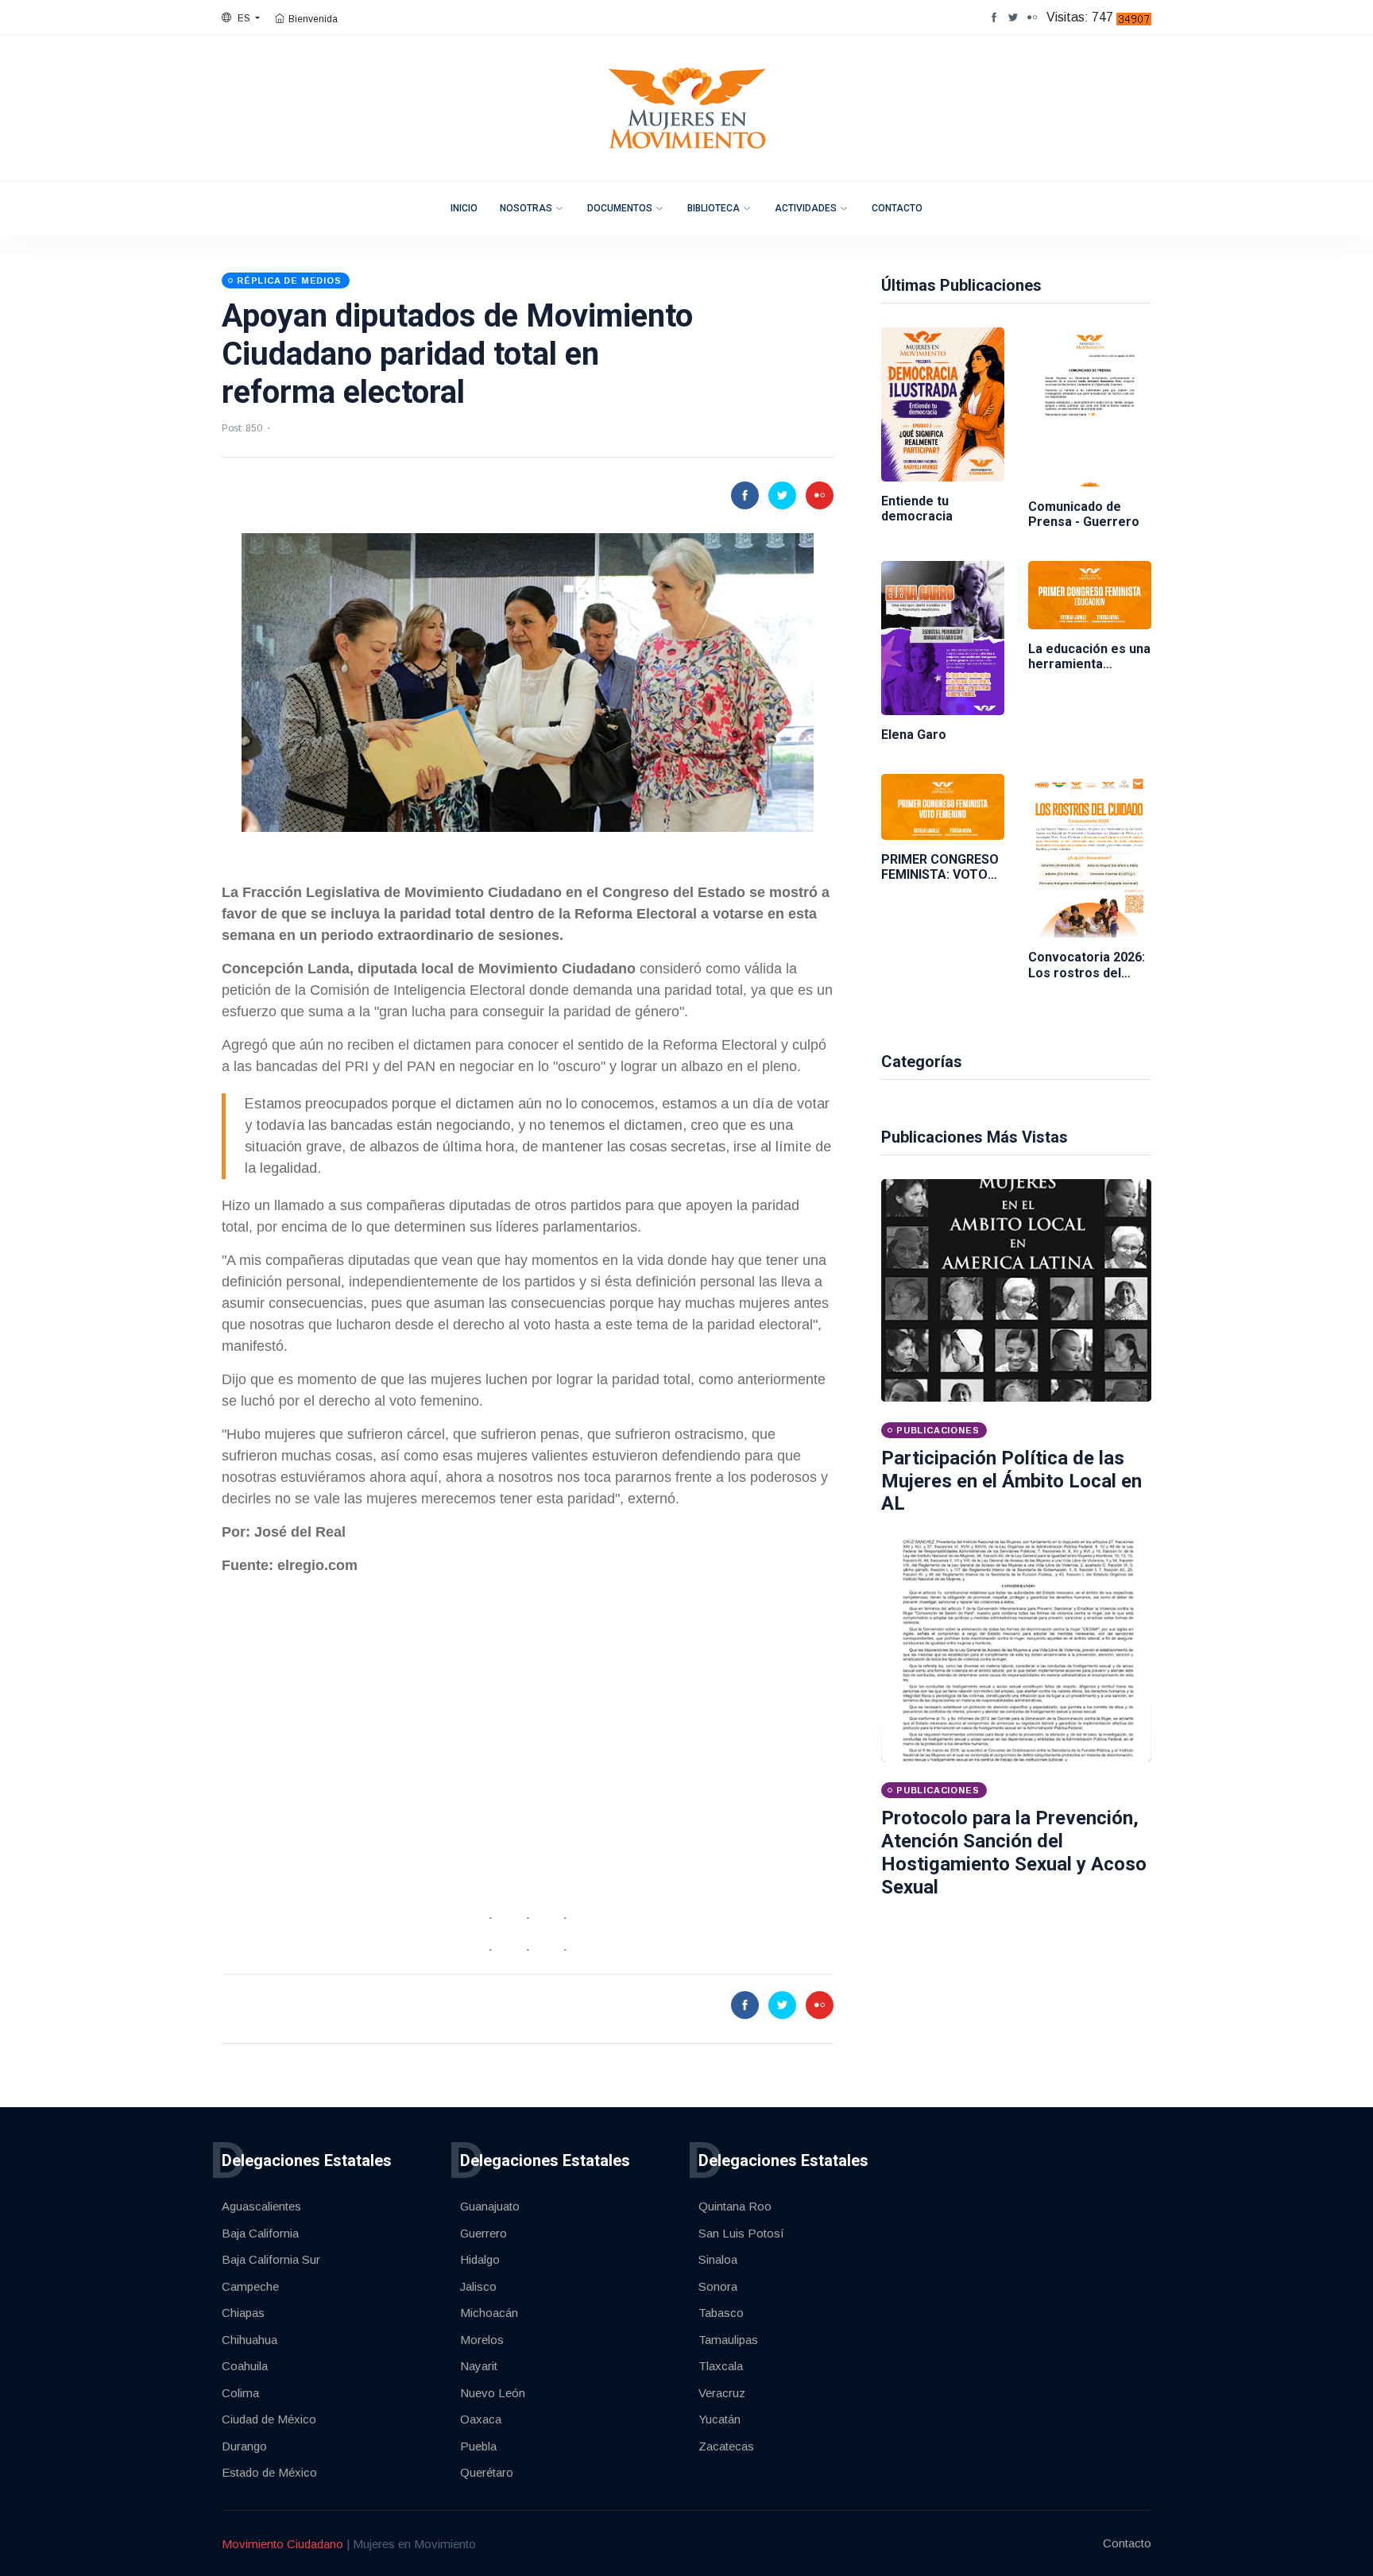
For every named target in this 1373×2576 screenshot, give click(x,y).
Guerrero (483, 2233)
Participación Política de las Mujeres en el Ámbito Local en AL (1011, 1481)
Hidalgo (480, 2259)
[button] (241, 18)
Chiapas (243, 2313)
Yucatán (719, 2419)
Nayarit (479, 2366)
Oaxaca (481, 2419)
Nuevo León (493, 2393)
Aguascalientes (261, 2206)
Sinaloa (718, 2259)
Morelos (482, 2340)
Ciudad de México (269, 2419)
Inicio (464, 208)
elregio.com (317, 1565)
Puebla (478, 2446)
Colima (240, 2393)
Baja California (260, 2233)
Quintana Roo (735, 2206)
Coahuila (245, 2366)
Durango (244, 2446)
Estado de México (269, 2472)
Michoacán (489, 2313)
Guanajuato (490, 2206)
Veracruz (722, 2393)
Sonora (718, 2286)
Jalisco (478, 2286)
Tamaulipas (728, 2340)
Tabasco (721, 2313)
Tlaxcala (721, 2366)
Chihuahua (249, 2340)
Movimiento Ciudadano (282, 2544)
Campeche (250, 2286)
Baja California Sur (271, 2259)
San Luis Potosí (741, 2233)
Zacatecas (726, 2446)
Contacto (897, 208)
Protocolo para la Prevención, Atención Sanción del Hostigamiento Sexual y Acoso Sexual (1014, 1852)
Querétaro (487, 2472)
